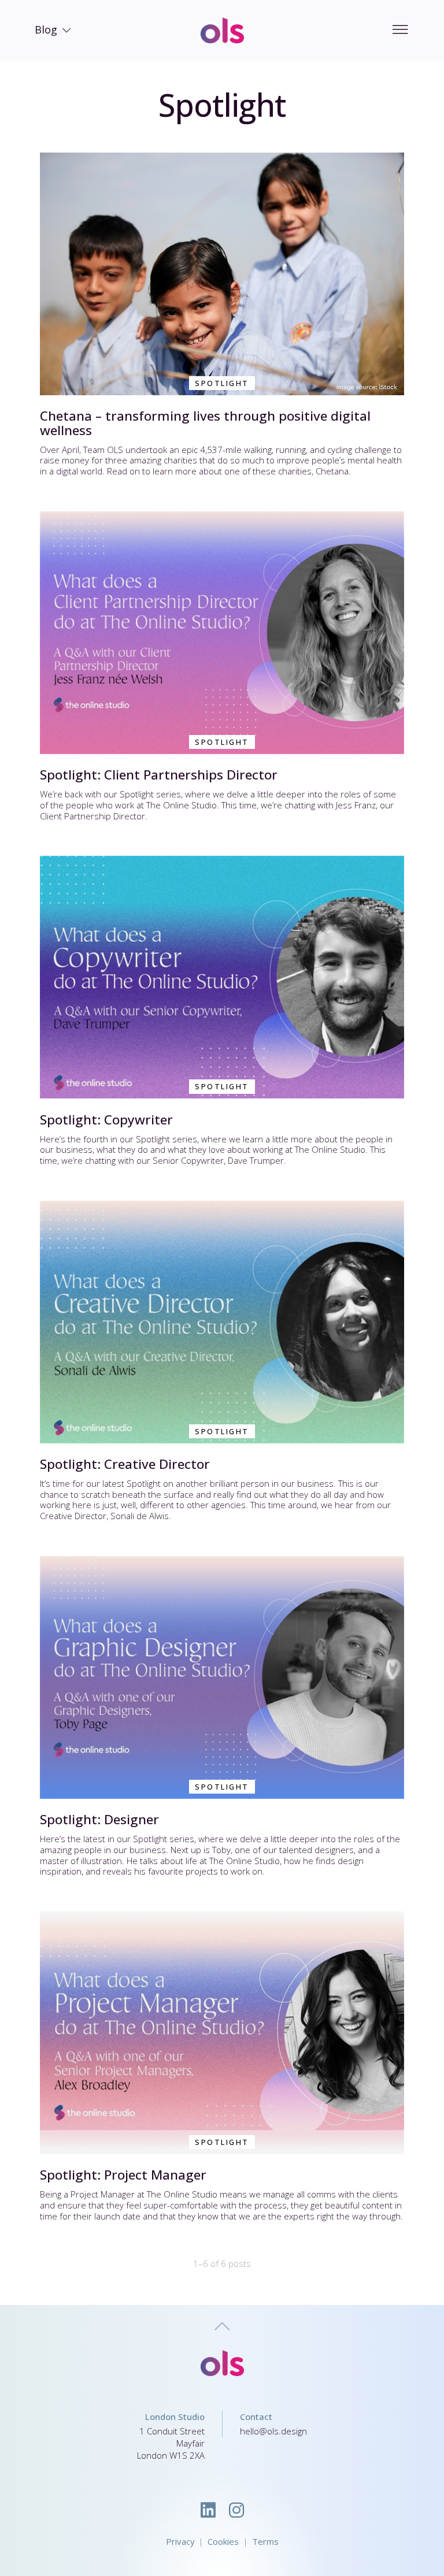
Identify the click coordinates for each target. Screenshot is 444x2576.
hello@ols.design (273, 2431)
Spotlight (222, 383)
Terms (265, 2541)
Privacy (180, 2541)
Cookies (223, 2541)
